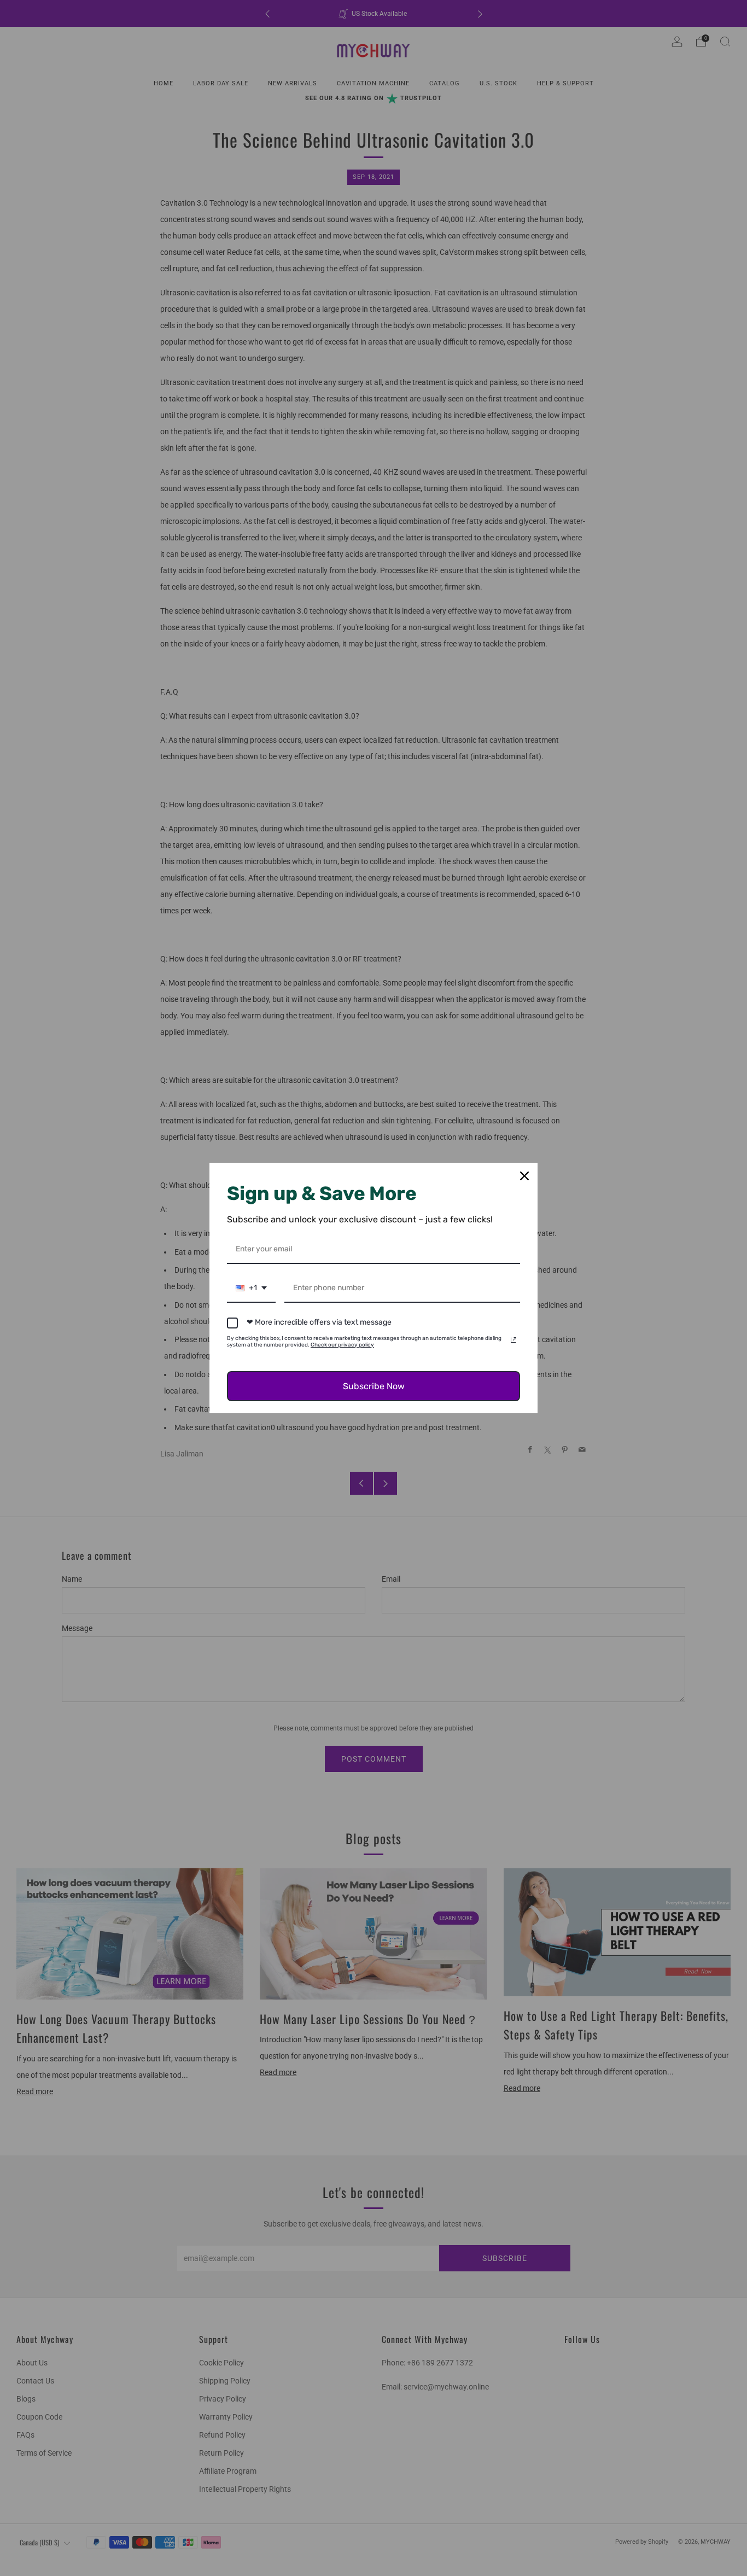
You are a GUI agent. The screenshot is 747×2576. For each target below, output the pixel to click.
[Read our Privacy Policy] (513, 1340)
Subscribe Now (374, 1386)
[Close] (524, 1176)
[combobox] (251, 1289)
